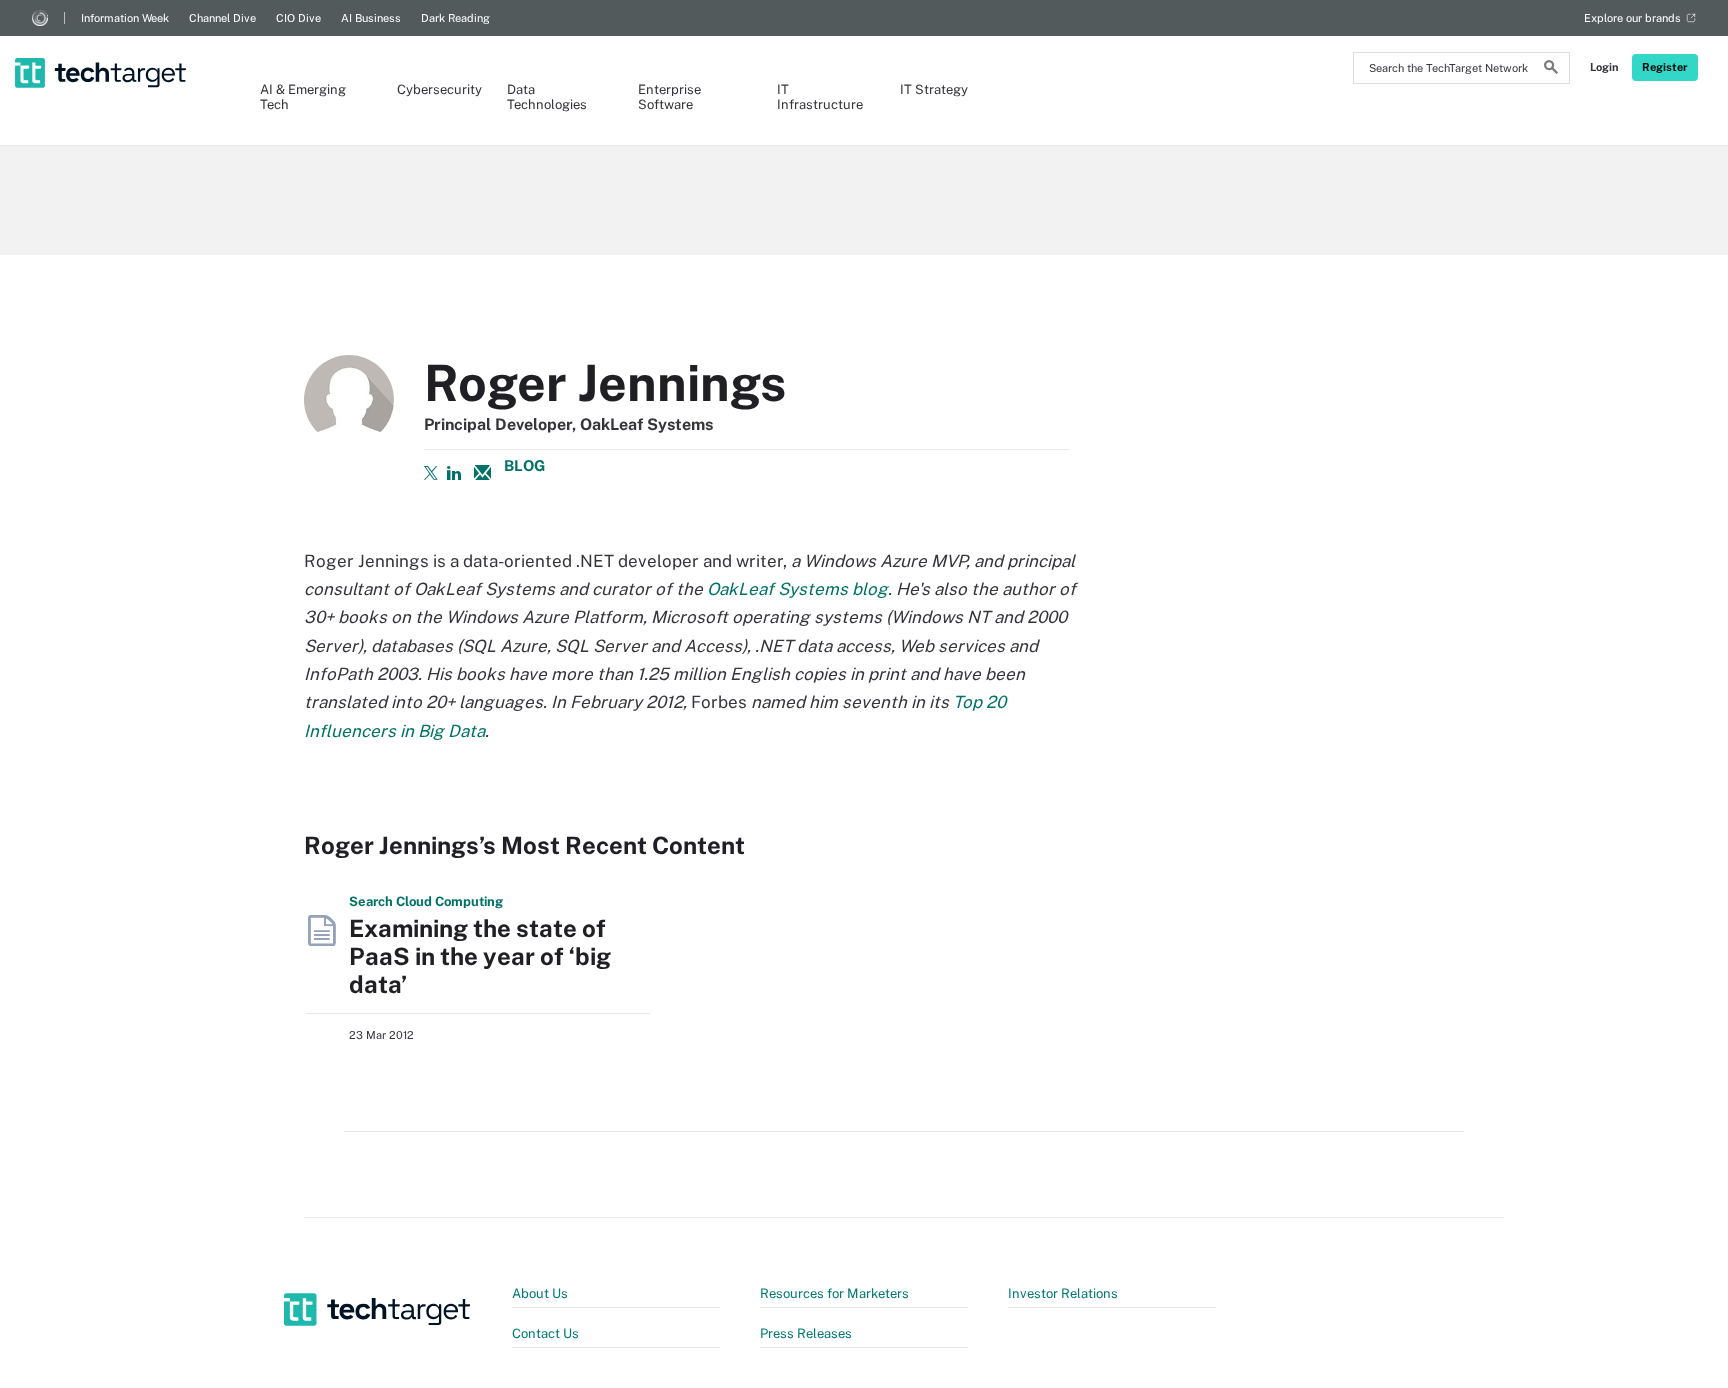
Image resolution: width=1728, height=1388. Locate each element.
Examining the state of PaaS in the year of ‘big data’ (480, 956)
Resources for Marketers (834, 1293)
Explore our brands (1632, 18)
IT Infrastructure (818, 97)
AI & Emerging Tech (303, 97)
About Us (540, 1293)
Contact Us (545, 1333)
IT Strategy (934, 89)
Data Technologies (547, 97)
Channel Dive (222, 18)
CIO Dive (298, 18)
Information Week (125, 18)
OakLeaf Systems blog (797, 589)
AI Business (371, 18)
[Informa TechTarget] (40, 18)
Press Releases (806, 1333)
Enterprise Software (669, 97)
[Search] (1551, 70)
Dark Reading (455, 18)
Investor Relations (1063, 1293)
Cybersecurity (432, 89)
